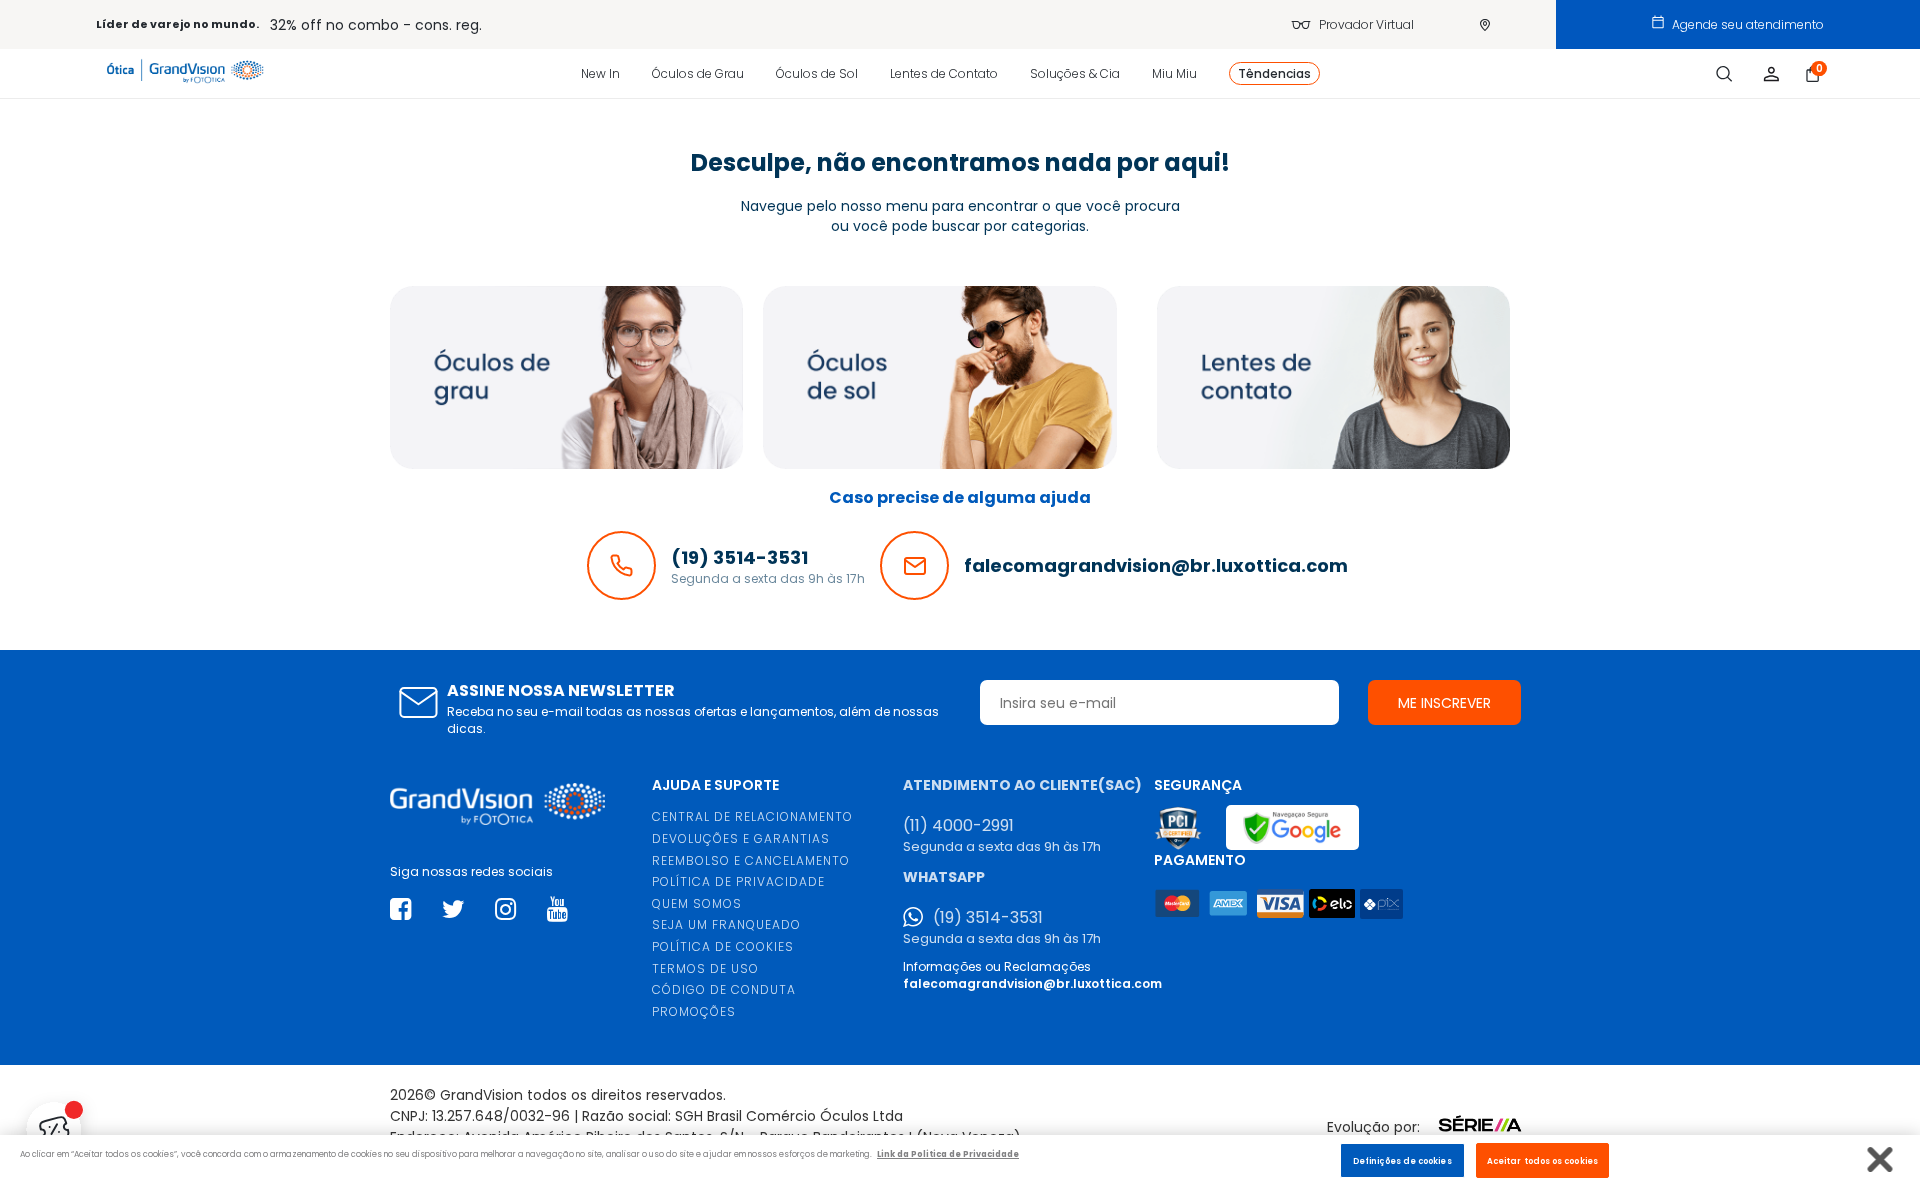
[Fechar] (1880, 1159)
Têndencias (1274, 73)
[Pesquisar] (1724, 74)
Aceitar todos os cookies (1542, 1160)
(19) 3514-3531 (988, 918)
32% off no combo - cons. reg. (376, 25)
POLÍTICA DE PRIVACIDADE (738, 881)
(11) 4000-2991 (958, 826)
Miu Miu (1174, 73)
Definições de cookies (1402, 1160)
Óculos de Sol (817, 73)
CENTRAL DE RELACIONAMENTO (752, 816)
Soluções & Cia (1075, 73)
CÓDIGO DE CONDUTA (724, 989)
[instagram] (505, 909)
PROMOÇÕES (694, 1011)
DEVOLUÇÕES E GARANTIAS (741, 838)
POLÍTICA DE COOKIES (723, 946)
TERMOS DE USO (705, 968)
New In (600, 73)
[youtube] (557, 909)
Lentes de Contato (944, 73)
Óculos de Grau (698, 73)
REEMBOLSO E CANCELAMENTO (751, 860)
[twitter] (453, 909)
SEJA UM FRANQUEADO (726, 924)
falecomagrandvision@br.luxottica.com (1032, 983)
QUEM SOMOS (697, 903)
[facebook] (400, 909)
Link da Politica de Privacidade (948, 1154)
